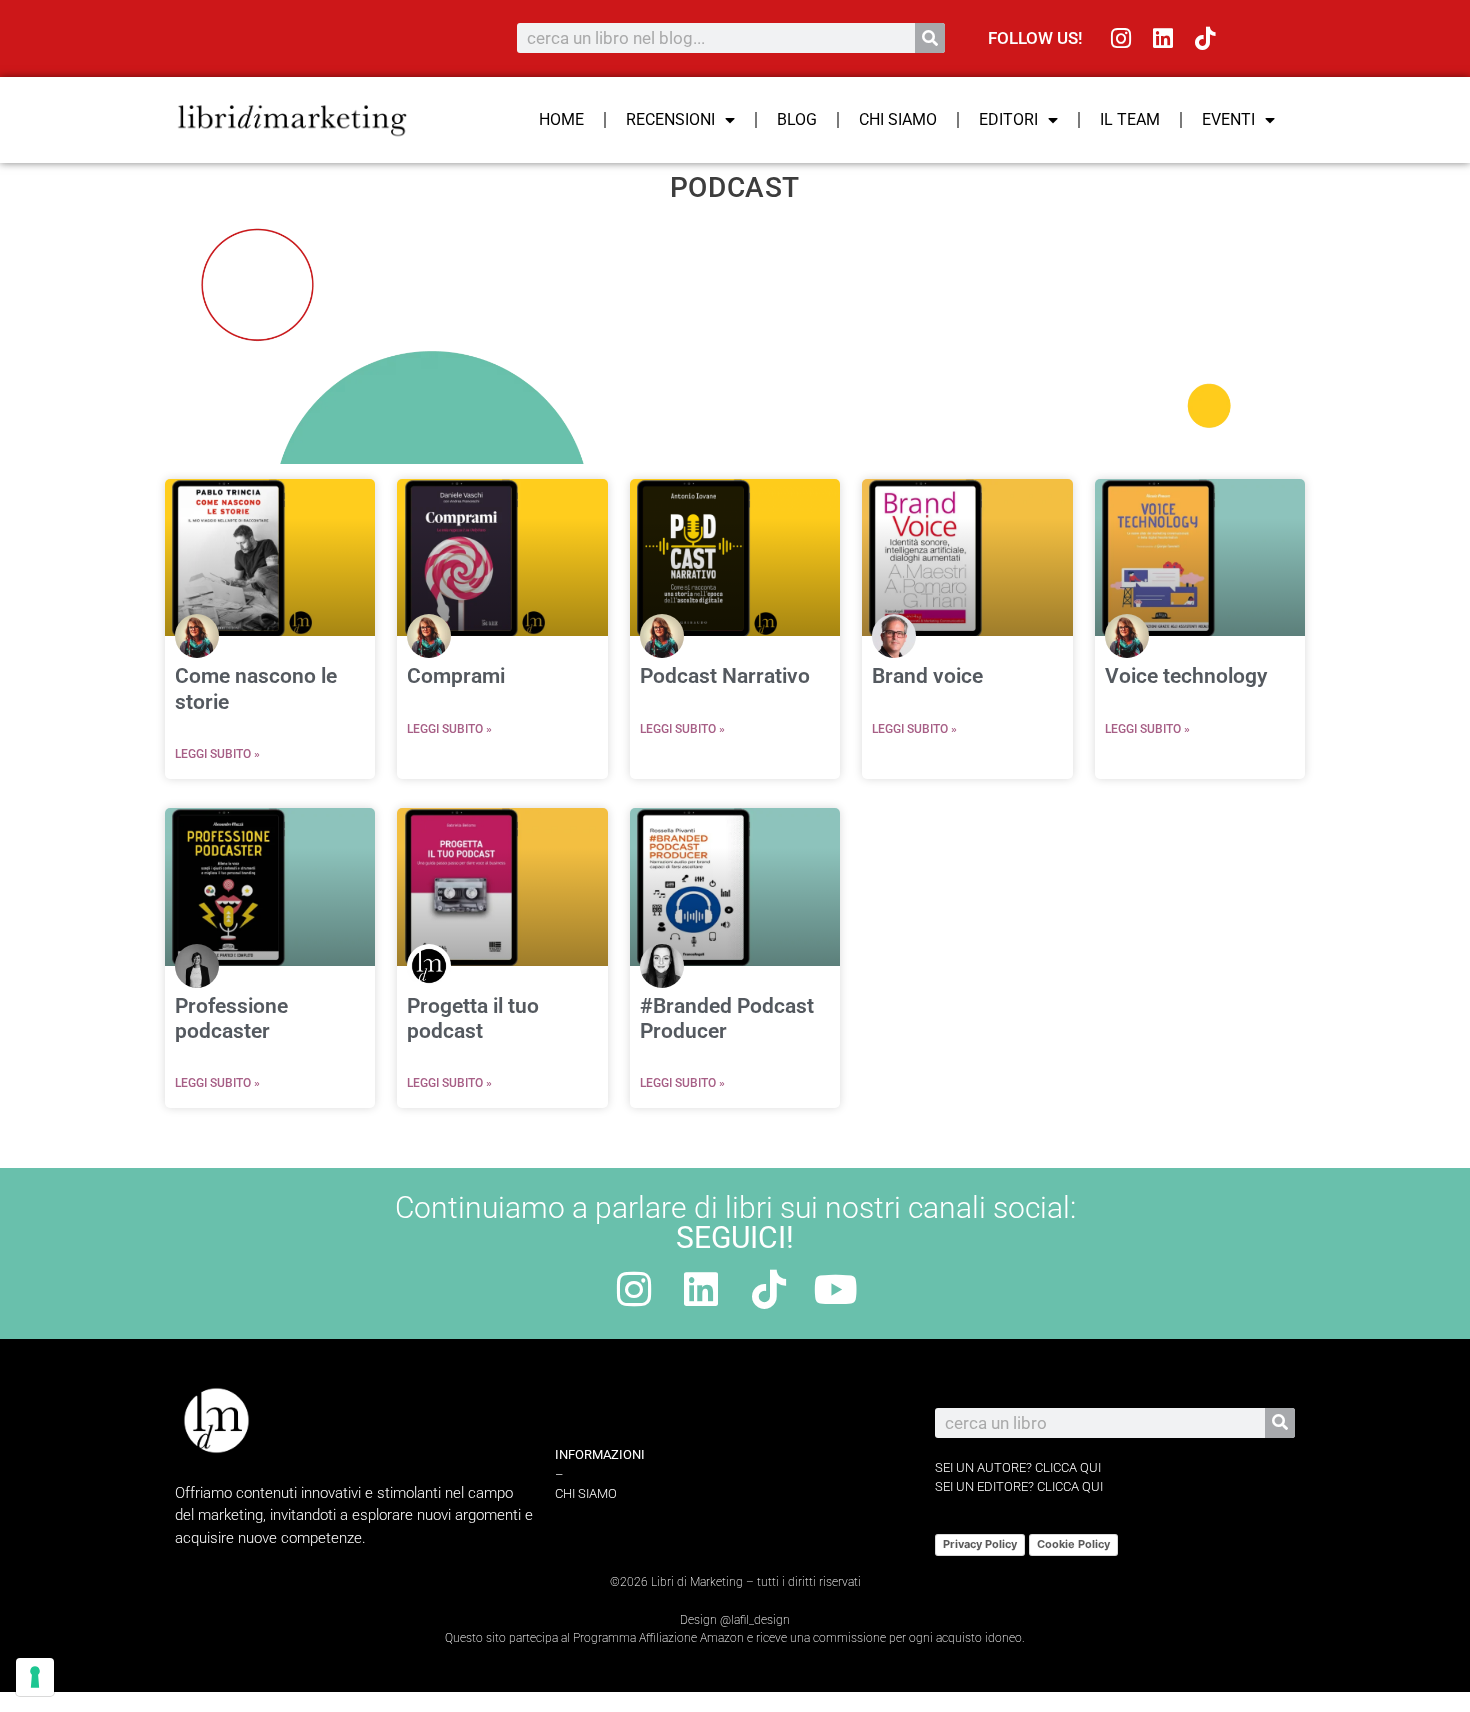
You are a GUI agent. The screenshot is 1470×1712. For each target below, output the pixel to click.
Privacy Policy (980, 1544)
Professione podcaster (231, 1018)
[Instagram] (1121, 38)
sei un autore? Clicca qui (1018, 1467)
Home (561, 119)
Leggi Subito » (217, 754)
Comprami (456, 676)
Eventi (1228, 119)
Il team (1130, 119)
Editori (1008, 119)
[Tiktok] (1205, 38)
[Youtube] (836, 1289)
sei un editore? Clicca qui (1019, 1486)
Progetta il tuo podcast (473, 1018)
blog (797, 119)
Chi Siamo (898, 119)
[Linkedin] (1163, 38)
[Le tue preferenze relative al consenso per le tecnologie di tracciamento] (35, 1677)
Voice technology (1186, 676)
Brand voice (927, 676)
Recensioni (670, 119)
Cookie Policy (1073, 1544)
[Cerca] (930, 38)
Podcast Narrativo (725, 676)
